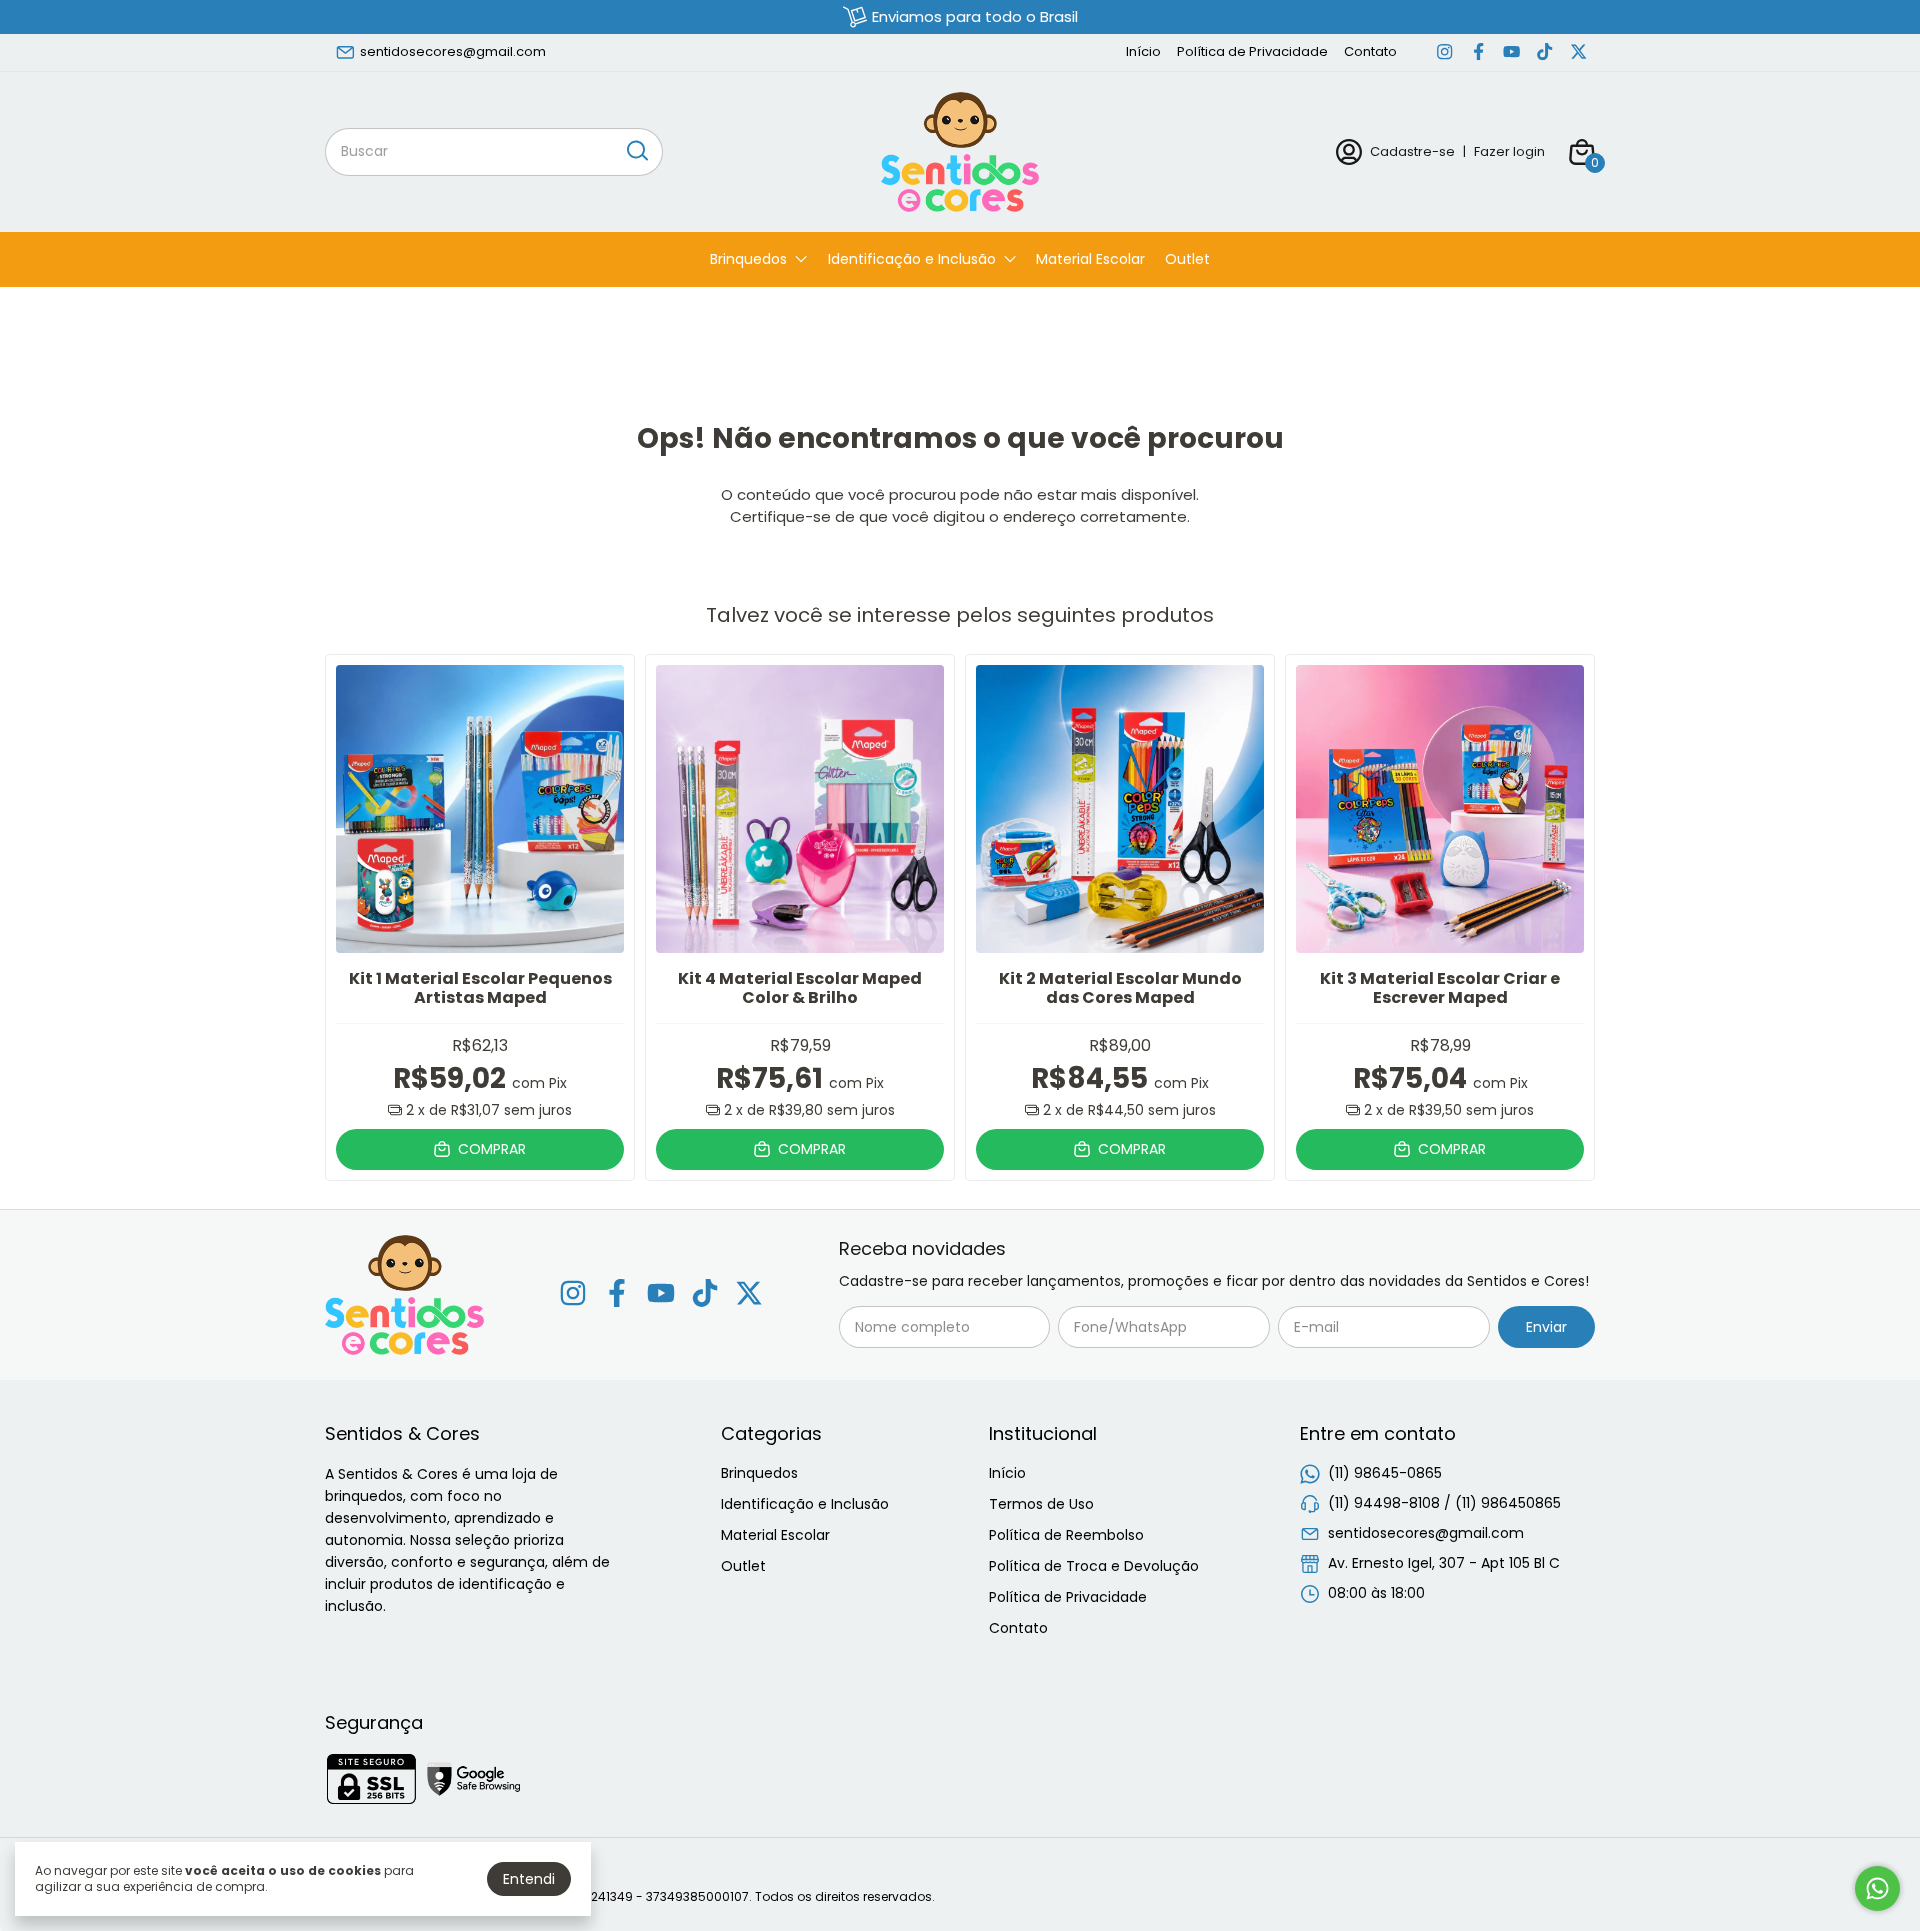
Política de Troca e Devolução (1094, 1566)
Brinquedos (748, 259)
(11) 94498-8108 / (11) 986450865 (1444, 1503)
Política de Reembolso (1066, 1535)
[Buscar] (636, 151)
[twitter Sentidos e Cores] (1578, 52)
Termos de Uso (1041, 1504)
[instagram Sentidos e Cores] (1444, 52)
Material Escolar (1090, 259)
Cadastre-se (1412, 151)
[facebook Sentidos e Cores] (1478, 52)
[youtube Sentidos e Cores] (1511, 52)
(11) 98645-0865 (1385, 1473)
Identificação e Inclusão (912, 259)
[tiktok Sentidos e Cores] (1544, 52)
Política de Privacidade (1252, 51)
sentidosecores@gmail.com (453, 51)
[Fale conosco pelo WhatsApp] (1877, 1888)
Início (1143, 51)
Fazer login (1509, 151)
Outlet (1187, 259)
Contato (1370, 51)
